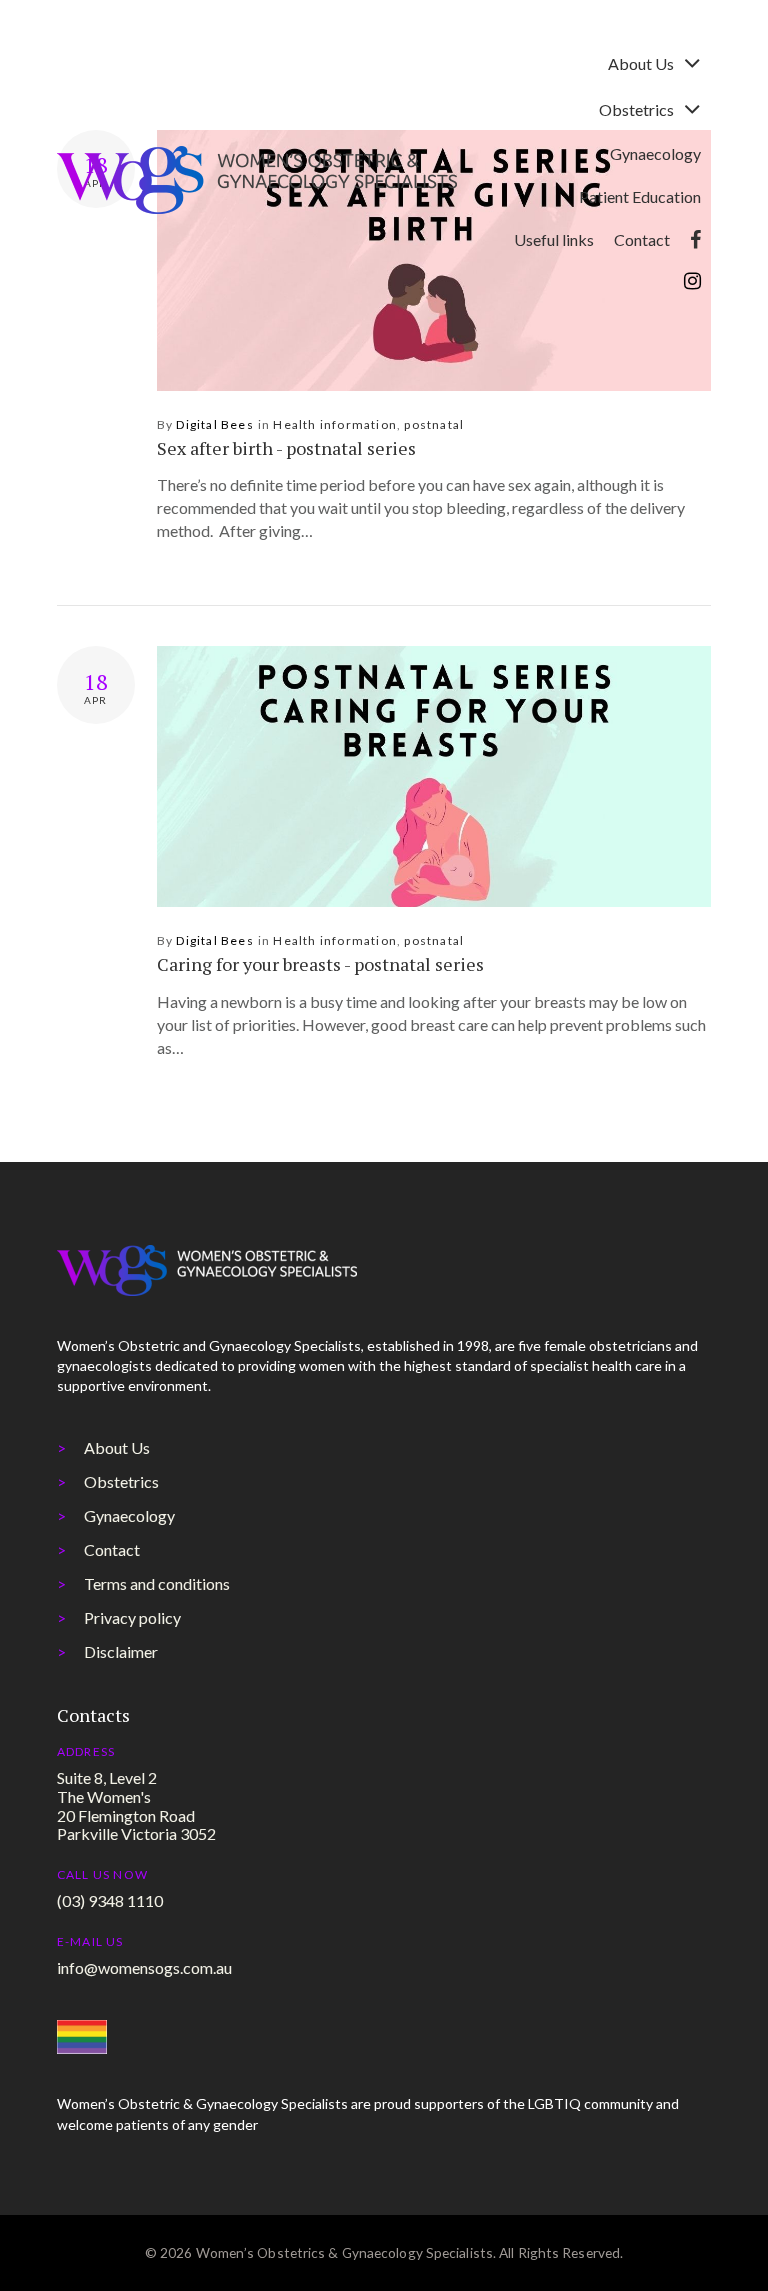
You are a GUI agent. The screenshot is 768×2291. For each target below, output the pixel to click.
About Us (117, 1447)
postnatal (434, 424)
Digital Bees (214, 424)
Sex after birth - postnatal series (286, 448)
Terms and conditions (157, 1583)
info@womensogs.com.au (144, 1967)
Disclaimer (121, 1651)
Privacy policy (132, 1617)
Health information (335, 424)
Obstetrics (121, 1481)
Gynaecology (129, 1515)
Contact (112, 1549)
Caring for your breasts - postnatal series (320, 964)
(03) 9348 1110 (110, 1900)
